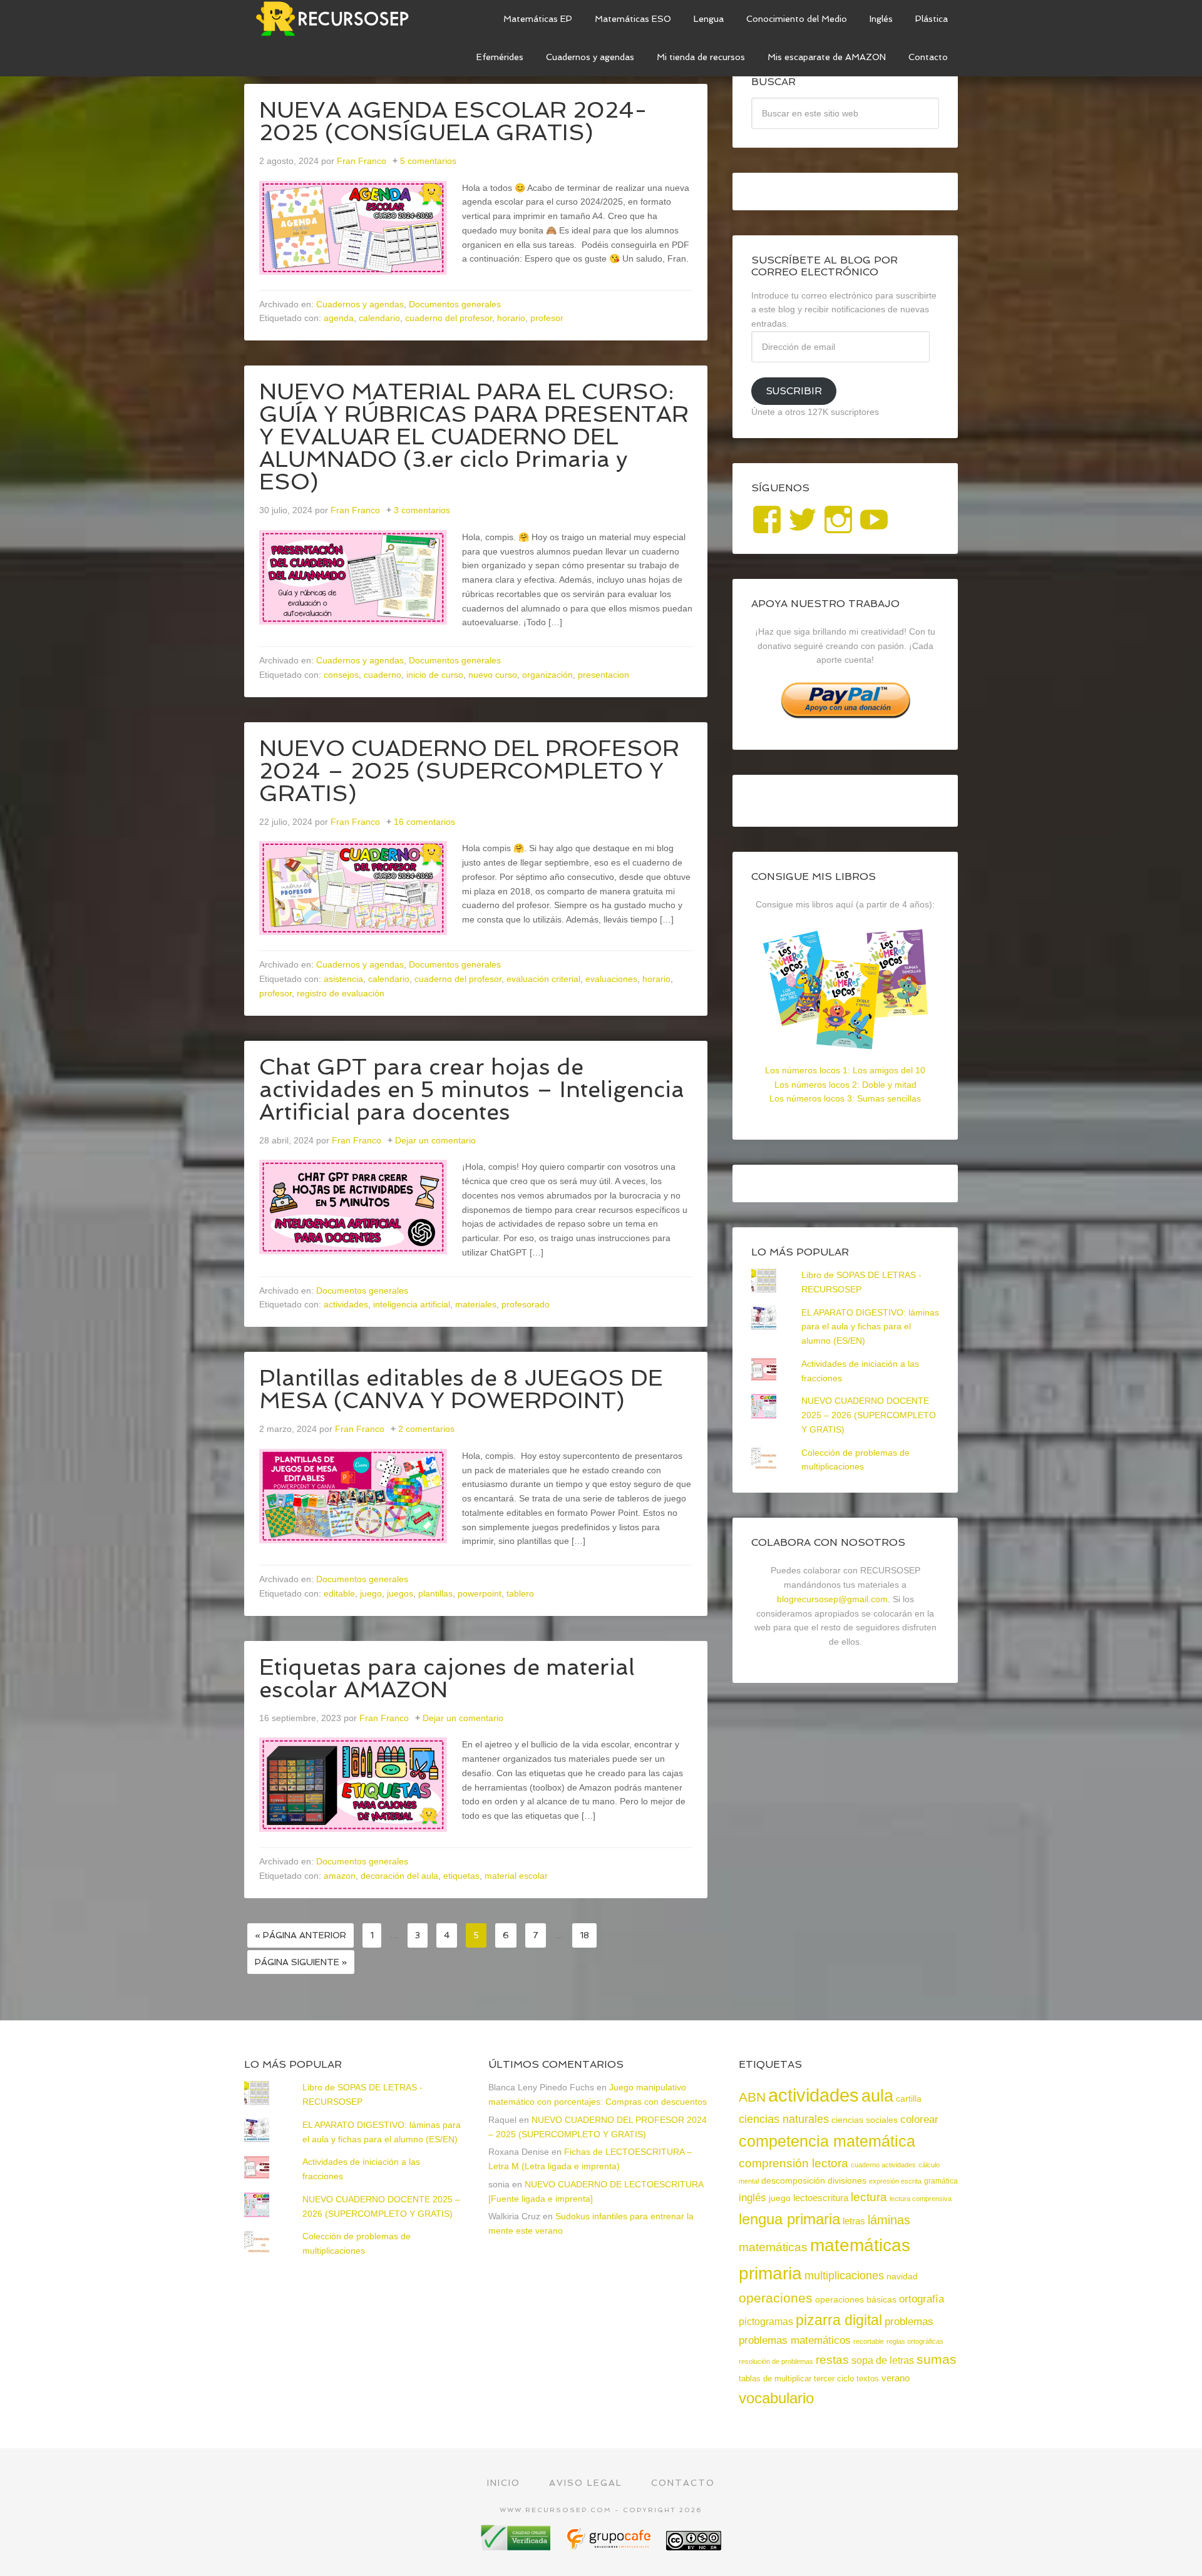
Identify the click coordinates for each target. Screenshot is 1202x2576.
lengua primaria (789, 2219)
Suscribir (794, 391)
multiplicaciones (844, 2276)
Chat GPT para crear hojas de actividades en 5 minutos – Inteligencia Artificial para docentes (472, 1089)
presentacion (604, 675)
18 (584, 1935)
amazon (340, 1876)
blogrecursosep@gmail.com (832, 1599)
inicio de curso (435, 675)
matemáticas (773, 2247)
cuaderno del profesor (449, 318)
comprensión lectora (794, 2163)
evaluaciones (611, 979)
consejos (341, 675)
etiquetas (461, 1876)
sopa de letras (883, 2360)
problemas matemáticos (795, 2340)
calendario (379, 318)
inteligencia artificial (412, 1304)
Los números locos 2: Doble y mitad (845, 1085)
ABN (752, 2097)
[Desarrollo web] (610, 2546)
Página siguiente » (301, 1962)
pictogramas (766, 2321)
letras (854, 2221)
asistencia (343, 979)
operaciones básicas (856, 2299)
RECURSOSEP (338, 19)
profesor (547, 318)
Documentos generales (455, 304)
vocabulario (776, 2398)
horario (511, 318)
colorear (919, 2119)
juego (371, 1593)
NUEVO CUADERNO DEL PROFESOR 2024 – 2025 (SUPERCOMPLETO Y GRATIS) (469, 771)
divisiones (847, 2180)
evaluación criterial (543, 979)
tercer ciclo (834, 2379)
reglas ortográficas (915, 2341)
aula (877, 2096)
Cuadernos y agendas (360, 304)
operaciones (776, 2298)
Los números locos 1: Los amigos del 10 (845, 1070)
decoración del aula (399, 1876)
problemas (909, 2322)
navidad (902, 2276)
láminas (889, 2220)
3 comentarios (422, 510)
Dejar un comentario (435, 1140)
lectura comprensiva (921, 2199)
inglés (753, 2197)
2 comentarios (426, 1429)
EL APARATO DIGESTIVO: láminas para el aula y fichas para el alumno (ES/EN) (870, 1327)
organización (547, 675)
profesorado (526, 1304)
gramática (941, 2181)
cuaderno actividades (883, 2165)
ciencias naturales (784, 2119)
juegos (400, 1593)
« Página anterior (300, 1935)
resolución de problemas (776, 2361)
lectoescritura (821, 2198)
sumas (937, 2359)
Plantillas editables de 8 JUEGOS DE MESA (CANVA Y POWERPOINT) (461, 1389)
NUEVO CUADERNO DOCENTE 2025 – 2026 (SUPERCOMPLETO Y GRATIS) (869, 1415)
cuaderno (383, 675)
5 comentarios (428, 161)
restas (832, 2360)
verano (896, 2378)
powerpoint (480, 1593)
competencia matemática (827, 2141)
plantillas (435, 1593)
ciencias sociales (865, 2120)
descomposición (793, 2180)
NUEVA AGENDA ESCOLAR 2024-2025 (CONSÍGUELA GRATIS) (453, 121)
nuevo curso (493, 675)
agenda (339, 318)
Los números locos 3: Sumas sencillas (845, 1098)
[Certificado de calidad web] (517, 2546)
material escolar (516, 1876)
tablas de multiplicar (775, 2379)
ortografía (922, 2299)
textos (868, 2379)
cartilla (909, 2099)
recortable (869, 2341)
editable (339, 1593)
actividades (346, 1304)
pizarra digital (839, 2320)
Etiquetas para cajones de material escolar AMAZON (447, 1678)
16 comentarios (424, 822)
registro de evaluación (341, 993)
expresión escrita (895, 2181)
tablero (520, 1593)
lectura (869, 2197)
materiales (476, 1304)
